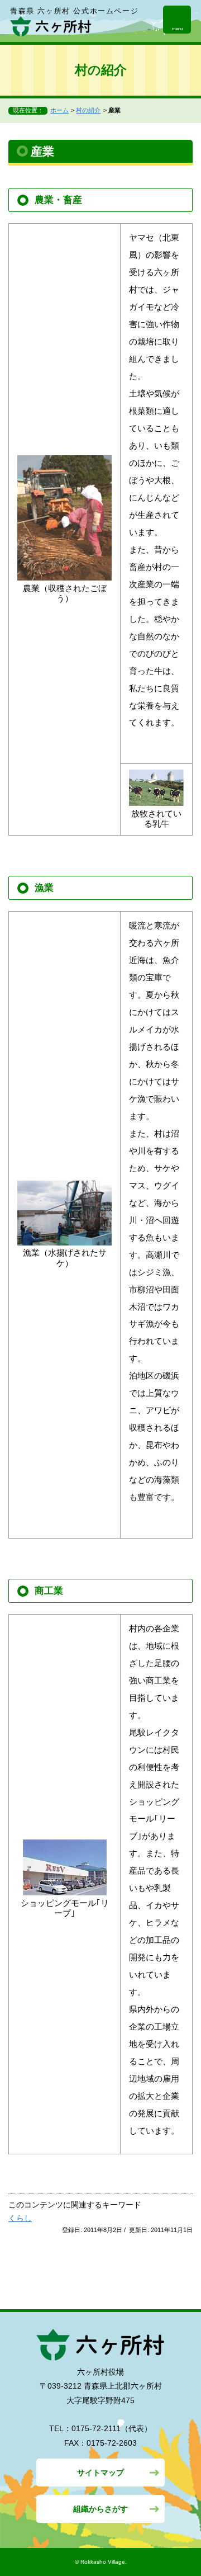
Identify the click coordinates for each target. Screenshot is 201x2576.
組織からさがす (100, 2509)
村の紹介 (88, 110)
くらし (20, 2218)
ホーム (59, 110)
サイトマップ (100, 2473)
